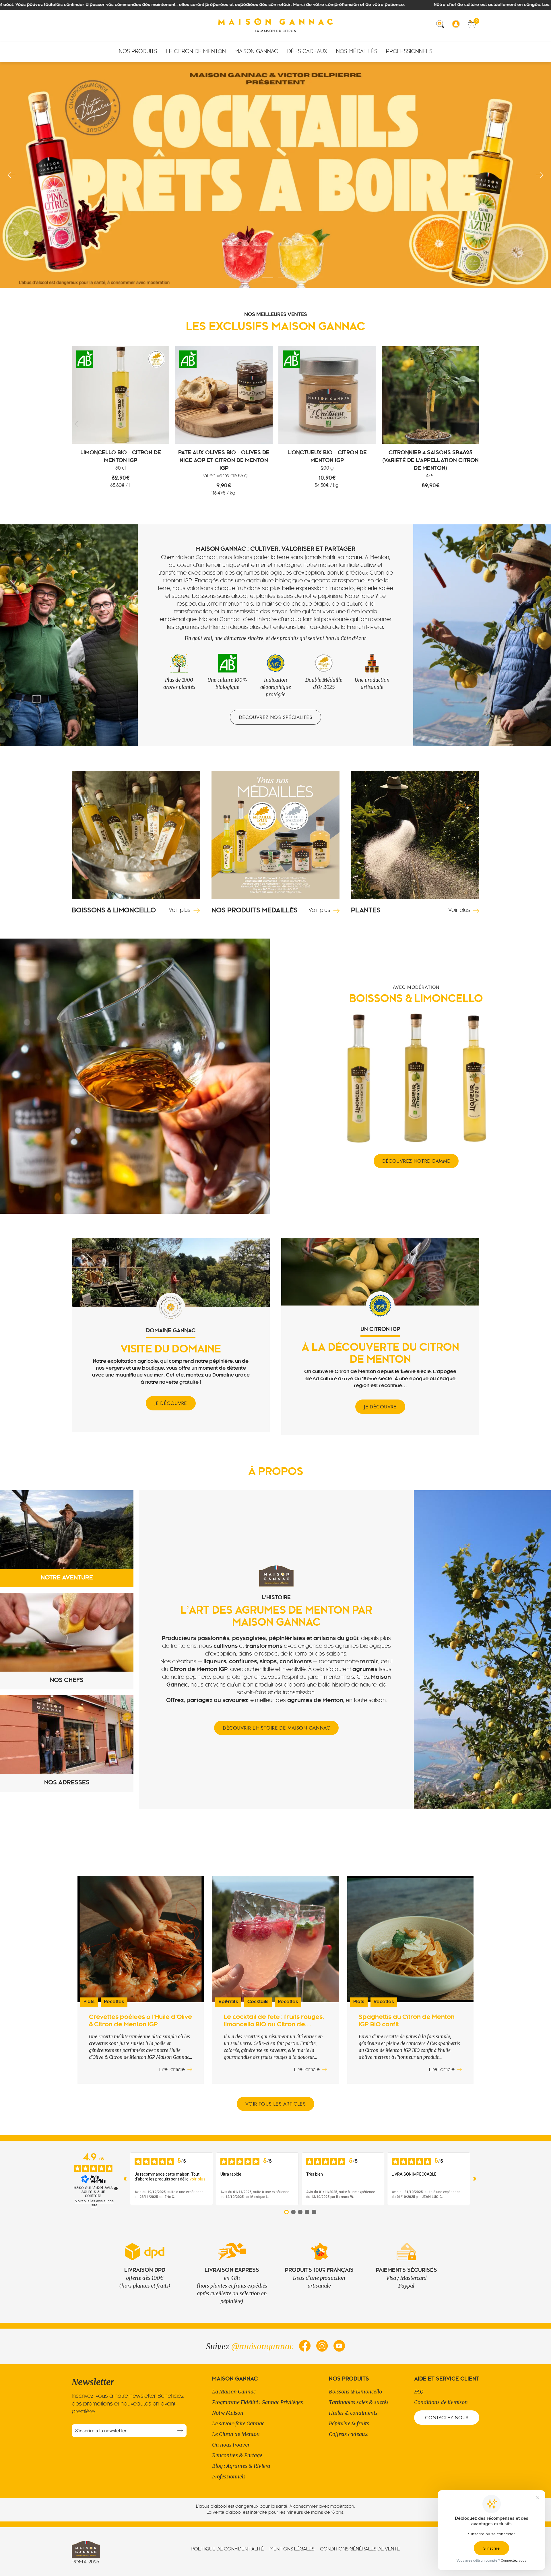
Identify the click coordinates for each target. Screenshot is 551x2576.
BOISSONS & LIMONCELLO (114, 911)
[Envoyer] (180, 2431)
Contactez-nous (447, 2418)
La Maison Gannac (234, 2392)
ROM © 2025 (85, 2562)
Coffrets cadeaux (348, 2434)
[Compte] (458, 26)
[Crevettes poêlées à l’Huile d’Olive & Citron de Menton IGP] (141, 1939)
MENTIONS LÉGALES (292, 2549)
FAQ (419, 2392)
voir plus (198, 2179)
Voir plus (180, 911)
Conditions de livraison (441, 2402)
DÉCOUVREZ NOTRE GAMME (416, 1161)
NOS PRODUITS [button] (138, 52)
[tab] (67, 1539)
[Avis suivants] (475, 2179)
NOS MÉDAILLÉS (357, 52)
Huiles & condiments (353, 2413)
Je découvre (171, 1403)
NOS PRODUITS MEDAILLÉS (255, 911)
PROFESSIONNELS (409, 52)
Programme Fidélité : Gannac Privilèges (258, 2402)
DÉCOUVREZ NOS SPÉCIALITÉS (276, 717)
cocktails (258, 2002)
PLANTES (366, 911)
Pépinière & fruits (349, 2423)
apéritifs (228, 2002)
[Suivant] (540, 175)
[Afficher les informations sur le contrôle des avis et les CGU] (116, 2189)
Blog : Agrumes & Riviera (241, 2466)
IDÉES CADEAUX (307, 52)
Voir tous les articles (275, 2104)
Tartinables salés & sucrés (359, 2402)
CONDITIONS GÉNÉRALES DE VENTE (360, 2549)
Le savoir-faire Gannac (238, 2423)
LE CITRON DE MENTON (196, 52)
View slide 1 (267, 278)
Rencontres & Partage (237, 2455)
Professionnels (229, 2477)
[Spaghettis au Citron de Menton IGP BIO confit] (410, 1939)
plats (89, 2002)
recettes (114, 2002)
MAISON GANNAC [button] (256, 52)
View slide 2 (284, 278)
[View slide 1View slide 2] (275, 175)
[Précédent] (11, 175)
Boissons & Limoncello (355, 2392)
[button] (442, 26)
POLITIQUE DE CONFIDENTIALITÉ (227, 2549)
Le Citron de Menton (236, 2434)
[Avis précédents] (125, 2179)
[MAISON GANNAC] (275, 26)
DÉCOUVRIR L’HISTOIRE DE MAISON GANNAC (276, 1728)
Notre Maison (228, 2413)
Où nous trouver (231, 2445)
